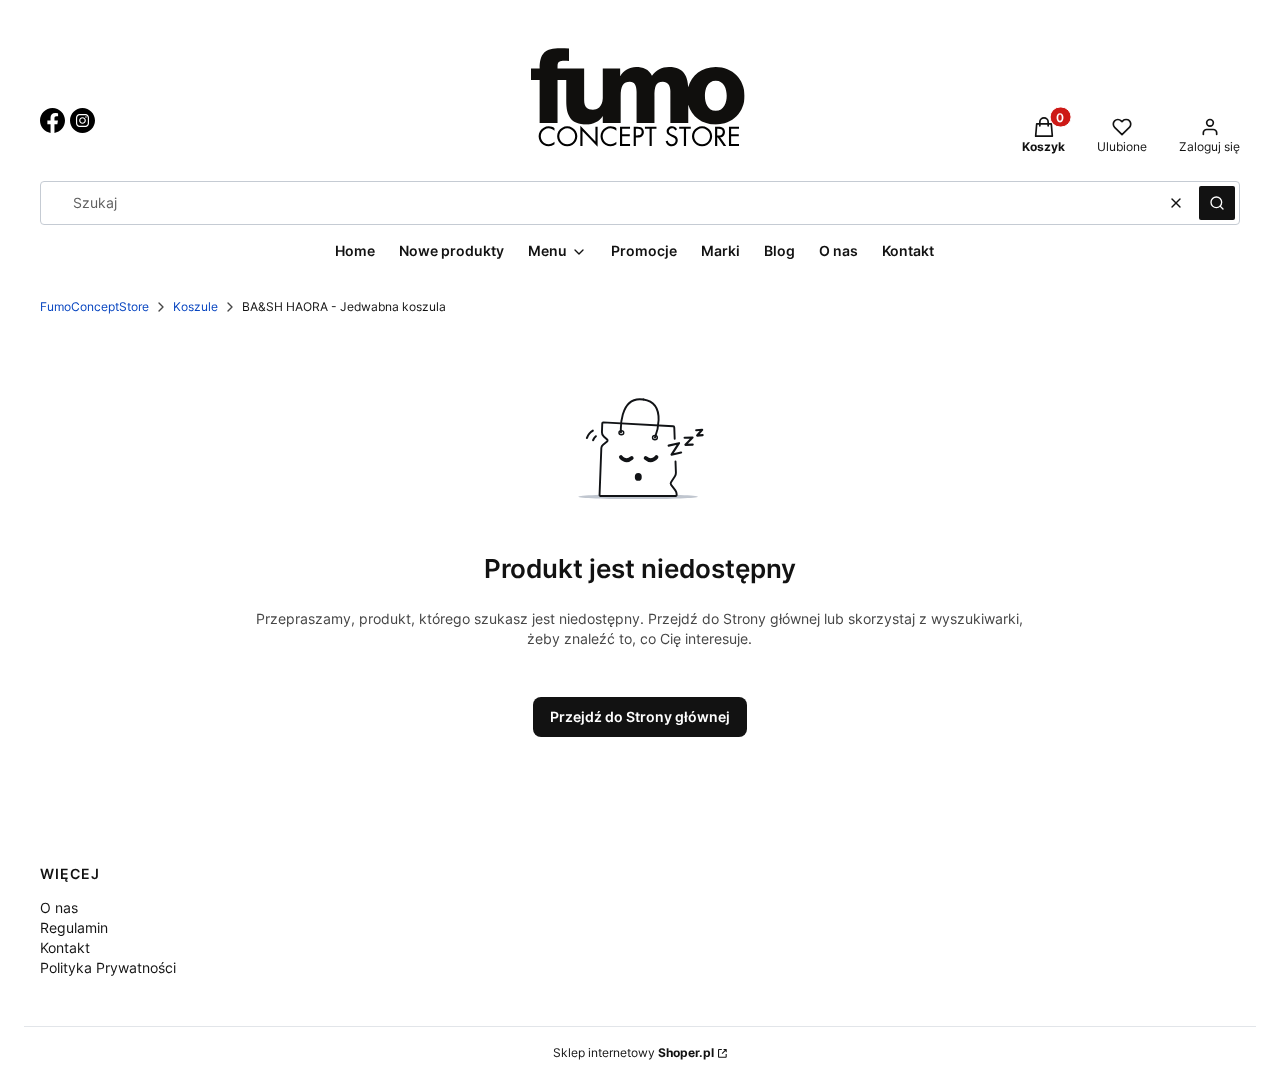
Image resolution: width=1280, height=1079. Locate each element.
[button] (1217, 203)
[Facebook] (52, 127)
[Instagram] (82, 127)
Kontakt (65, 947)
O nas (59, 907)
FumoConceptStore (94, 306)
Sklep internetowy (633, 1052)
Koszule (195, 306)
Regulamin (74, 927)
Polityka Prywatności (108, 967)
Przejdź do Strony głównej (640, 716)
